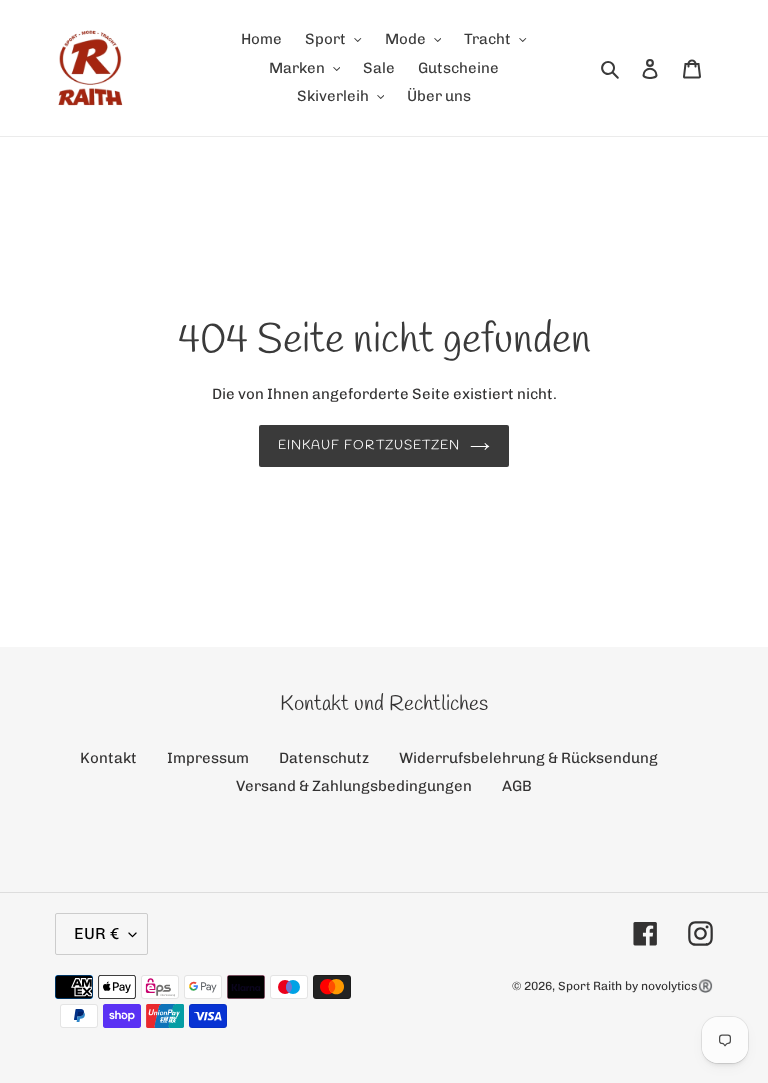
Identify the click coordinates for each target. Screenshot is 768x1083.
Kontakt (108, 758)
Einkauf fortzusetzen (369, 445)
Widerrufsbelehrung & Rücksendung (528, 758)
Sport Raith (590, 986)
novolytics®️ (677, 986)
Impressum (208, 758)
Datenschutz (324, 758)
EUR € (96, 933)
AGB (517, 786)
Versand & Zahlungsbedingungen (354, 786)
